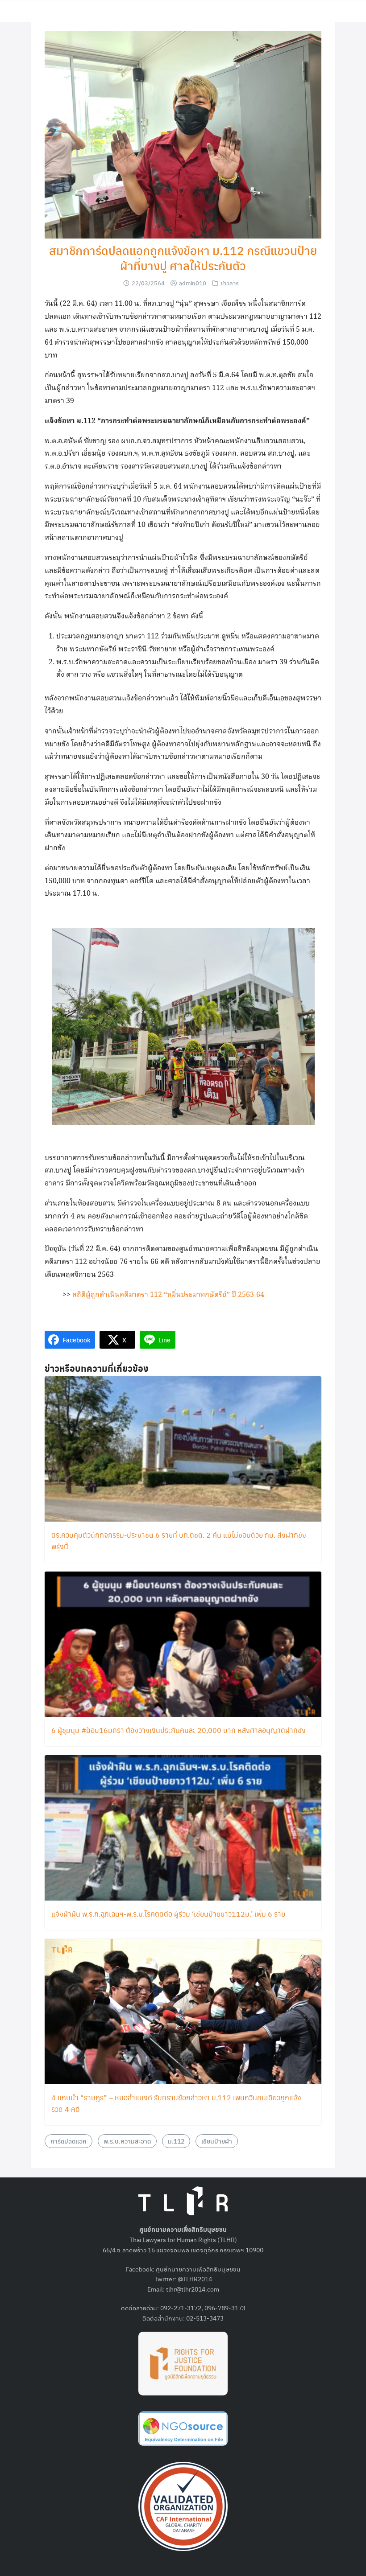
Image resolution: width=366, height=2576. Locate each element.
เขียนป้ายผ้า (217, 2141)
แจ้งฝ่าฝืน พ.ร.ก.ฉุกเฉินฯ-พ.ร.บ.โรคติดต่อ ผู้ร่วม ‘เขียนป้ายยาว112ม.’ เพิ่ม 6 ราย (168, 1914)
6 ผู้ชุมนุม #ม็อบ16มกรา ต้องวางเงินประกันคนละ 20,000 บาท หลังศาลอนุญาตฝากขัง (179, 1730)
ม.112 (176, 2141)
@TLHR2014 (195, 2279)
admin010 (193, 283)
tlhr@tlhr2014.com (193, 2289)
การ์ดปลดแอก (69, 2141)
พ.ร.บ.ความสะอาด (127, 2141)
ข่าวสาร (230, 283)
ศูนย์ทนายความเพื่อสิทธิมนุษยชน (198, 2269)
